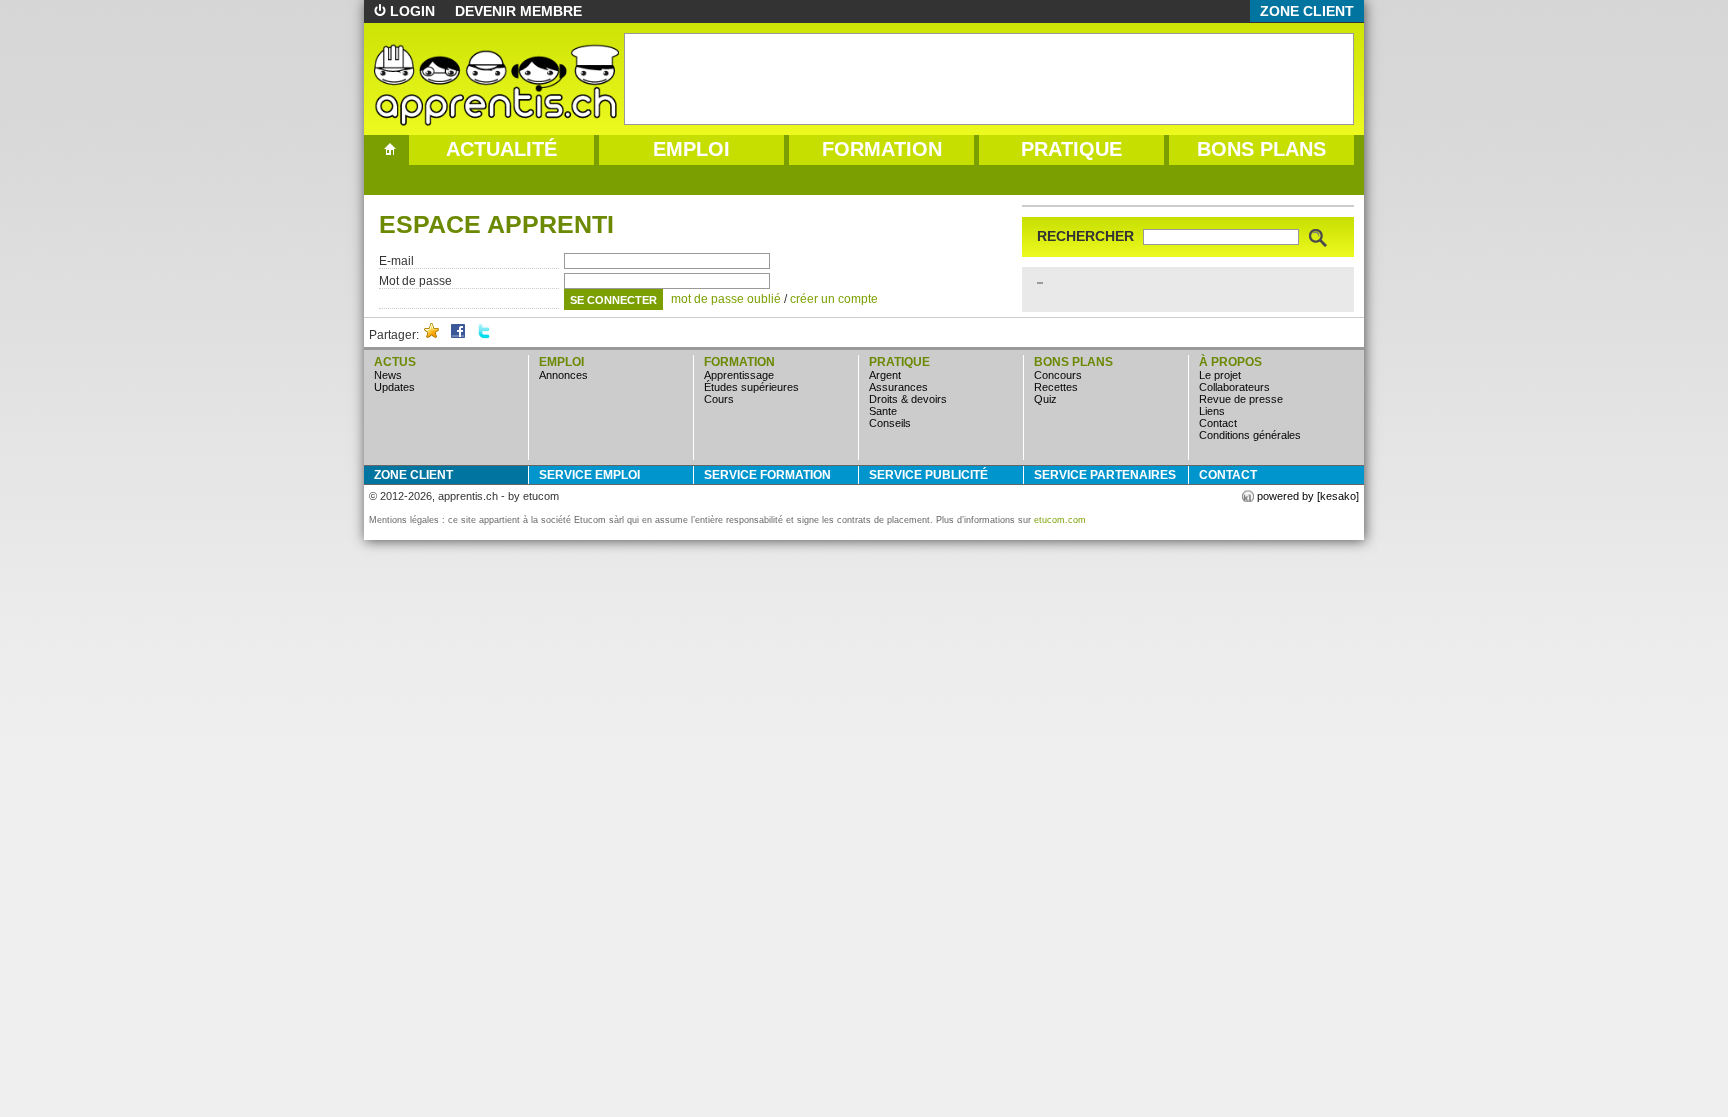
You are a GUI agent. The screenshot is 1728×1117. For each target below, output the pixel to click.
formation (882, 149)
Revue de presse (1241, 399)
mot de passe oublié (726, 299)
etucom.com (1060, 520)
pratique (1071, 149)
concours (1058, 375)
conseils (890, 423)
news (388, 375)
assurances (898, 387)
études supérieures (751, 387)
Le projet (1220, 375)
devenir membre (518, 11)
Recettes (1056, 387)
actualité (501, 149)
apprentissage (739, 375)
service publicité (928, 475)
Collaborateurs (1234, 387)
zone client (1307, 11)
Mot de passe (415, 281)
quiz (1045, 399)
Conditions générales (1250, 435)
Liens (1212, 411)
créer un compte (834, 299)
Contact (1218, 423)
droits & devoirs (908, 399)
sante (883, 411)
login (412, 11)
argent (885, 375)
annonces (563, 375)
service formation (767, 475)
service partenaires (1105, 475)
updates (394, 387)
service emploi (589, 475)
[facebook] (458, 335)
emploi (691, 149)
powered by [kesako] (1308, 496)
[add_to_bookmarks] (432, 335)
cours (719, 399)
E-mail (396, 261)
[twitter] (484, 335)
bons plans (1261, 149)
